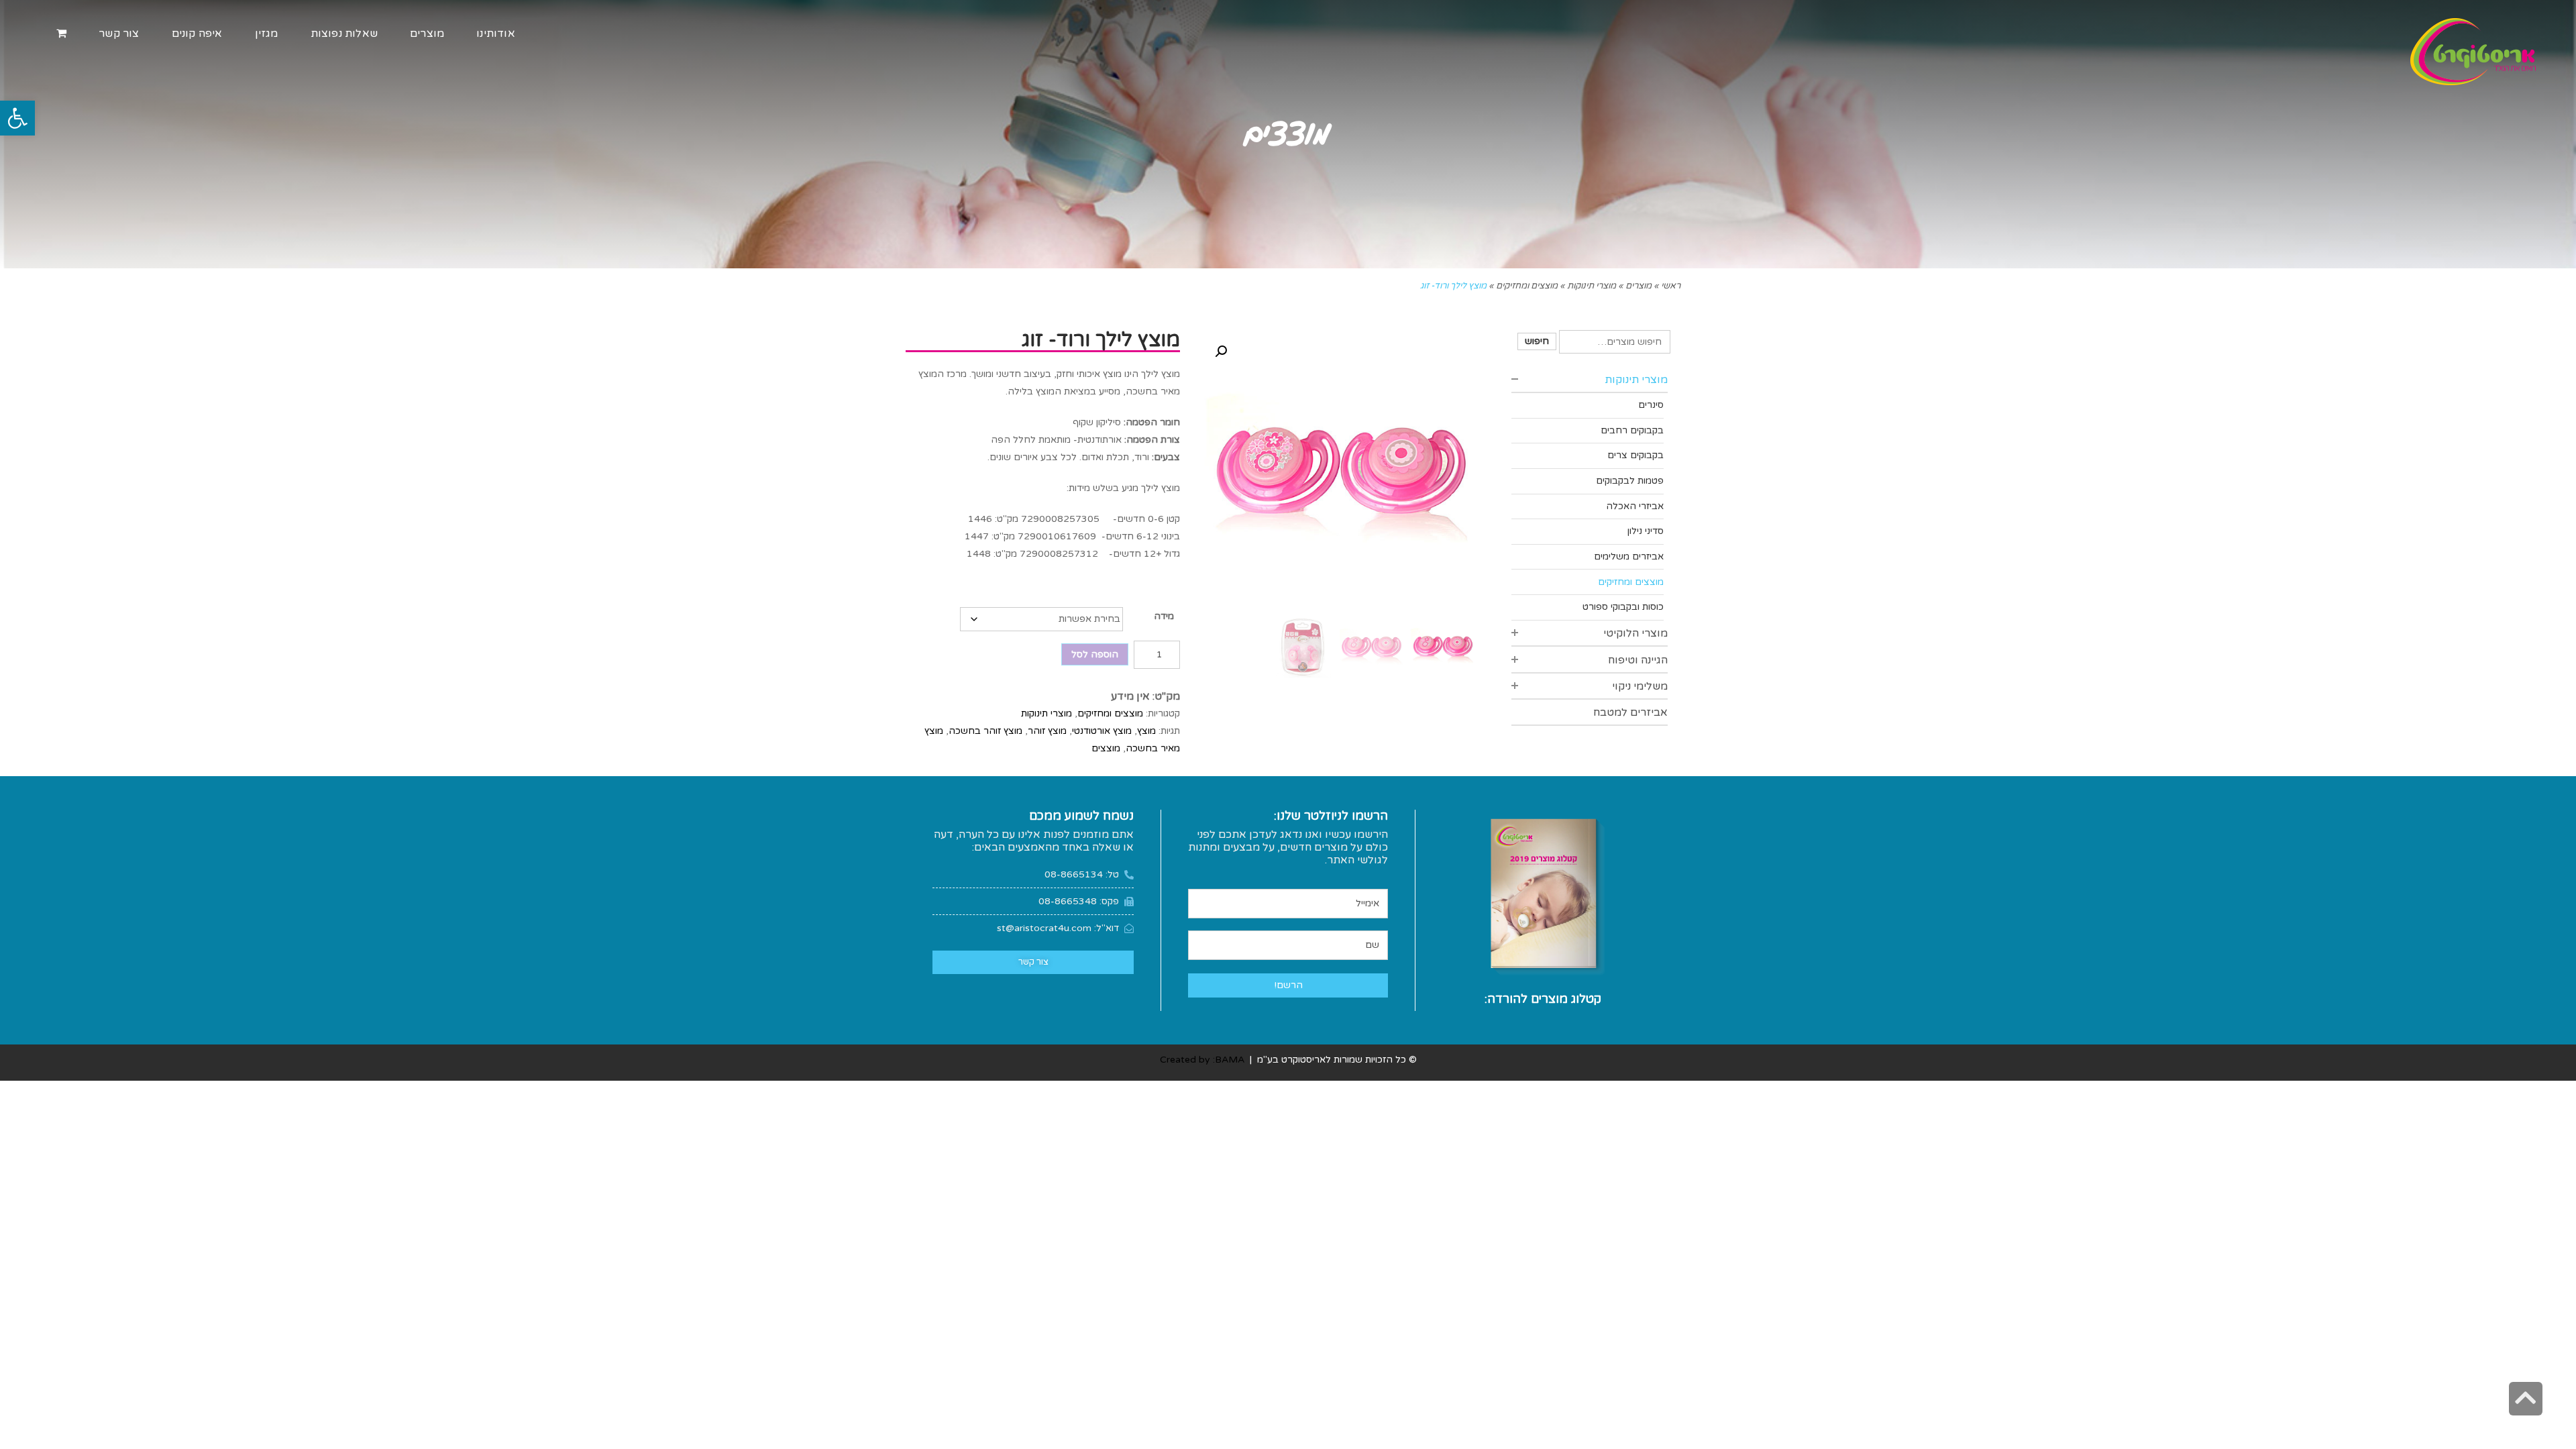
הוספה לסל (1095, 654)
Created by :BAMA (1202, 1060)
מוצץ (1146, 731)
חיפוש (1537, 341)
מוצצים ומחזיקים (1110, 713)
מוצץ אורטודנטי (1102, 731)
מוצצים (1106, 748)
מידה (1164, 616)
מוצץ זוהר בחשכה (985, 731)
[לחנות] (61, 34)
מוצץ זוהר (1047, 731)
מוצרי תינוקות (1046, 713)
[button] (17, 118)
